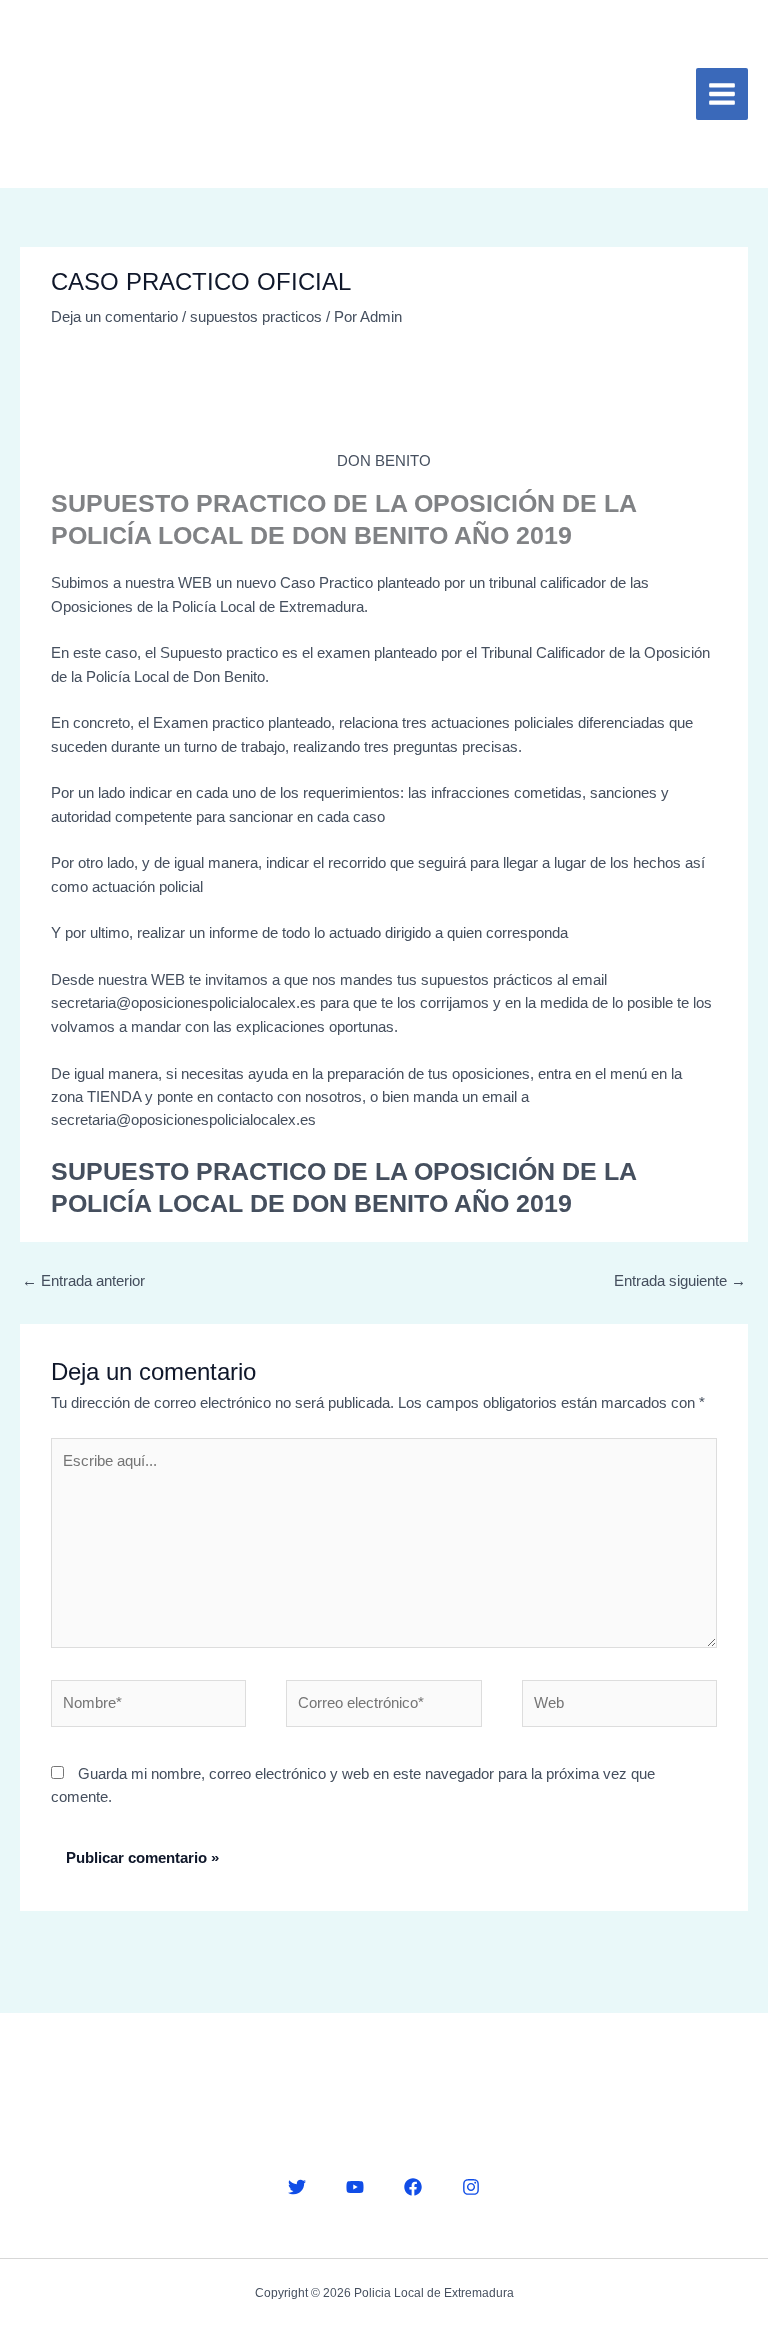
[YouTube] (355, 2187)
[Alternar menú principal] (722, 94)
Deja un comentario (114, 317)
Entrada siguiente (680, 1281)
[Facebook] (413, 2187)
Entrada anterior (83, 1281)
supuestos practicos (256, 317)
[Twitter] (297, 2187)
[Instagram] (471, 2187)
